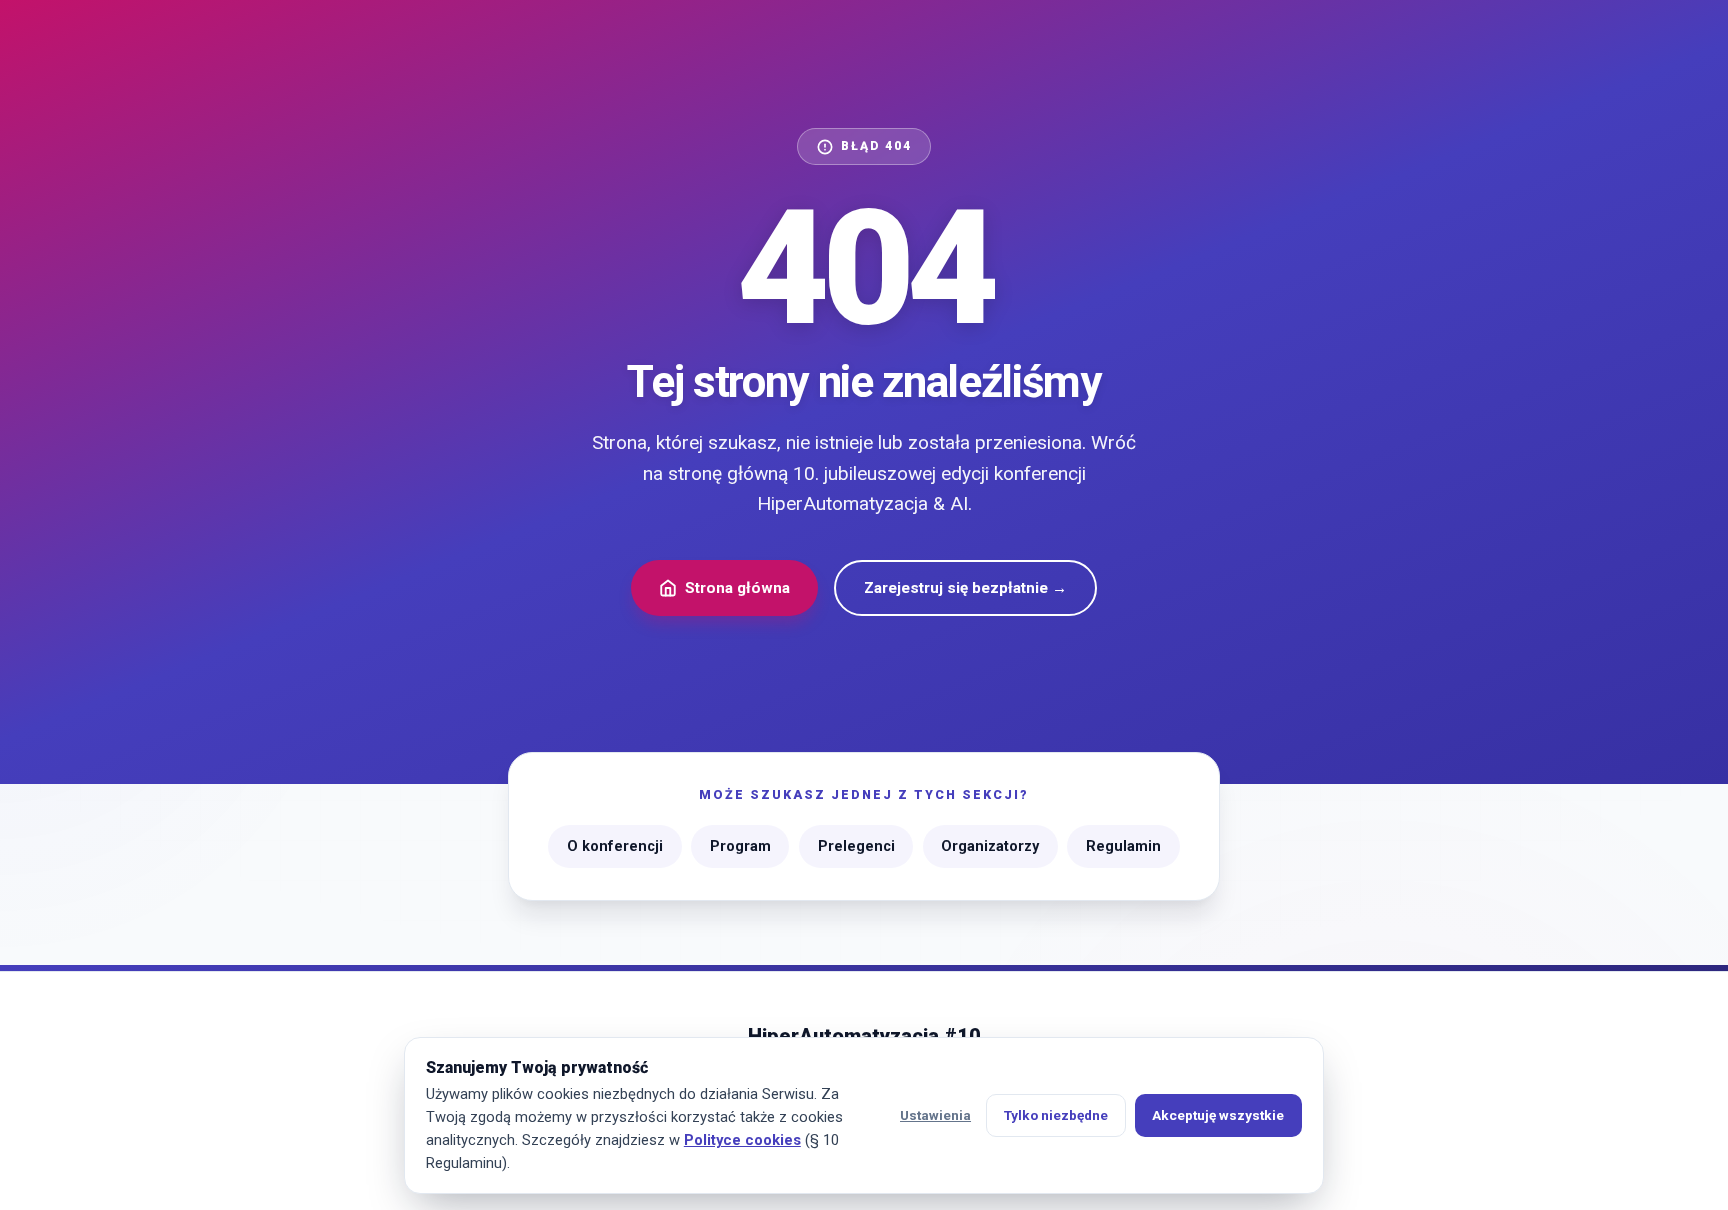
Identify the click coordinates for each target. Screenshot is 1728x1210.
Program (740, 846)
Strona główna (737, 588)
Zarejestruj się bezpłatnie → (965, 588)
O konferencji (615, 846)
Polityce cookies (742, 1140)
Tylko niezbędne (1056, 1115)
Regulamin (1123, 846)
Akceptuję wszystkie (1218, 1115)
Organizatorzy (990, 846)
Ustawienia (935, 1115)
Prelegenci (856, 846)
